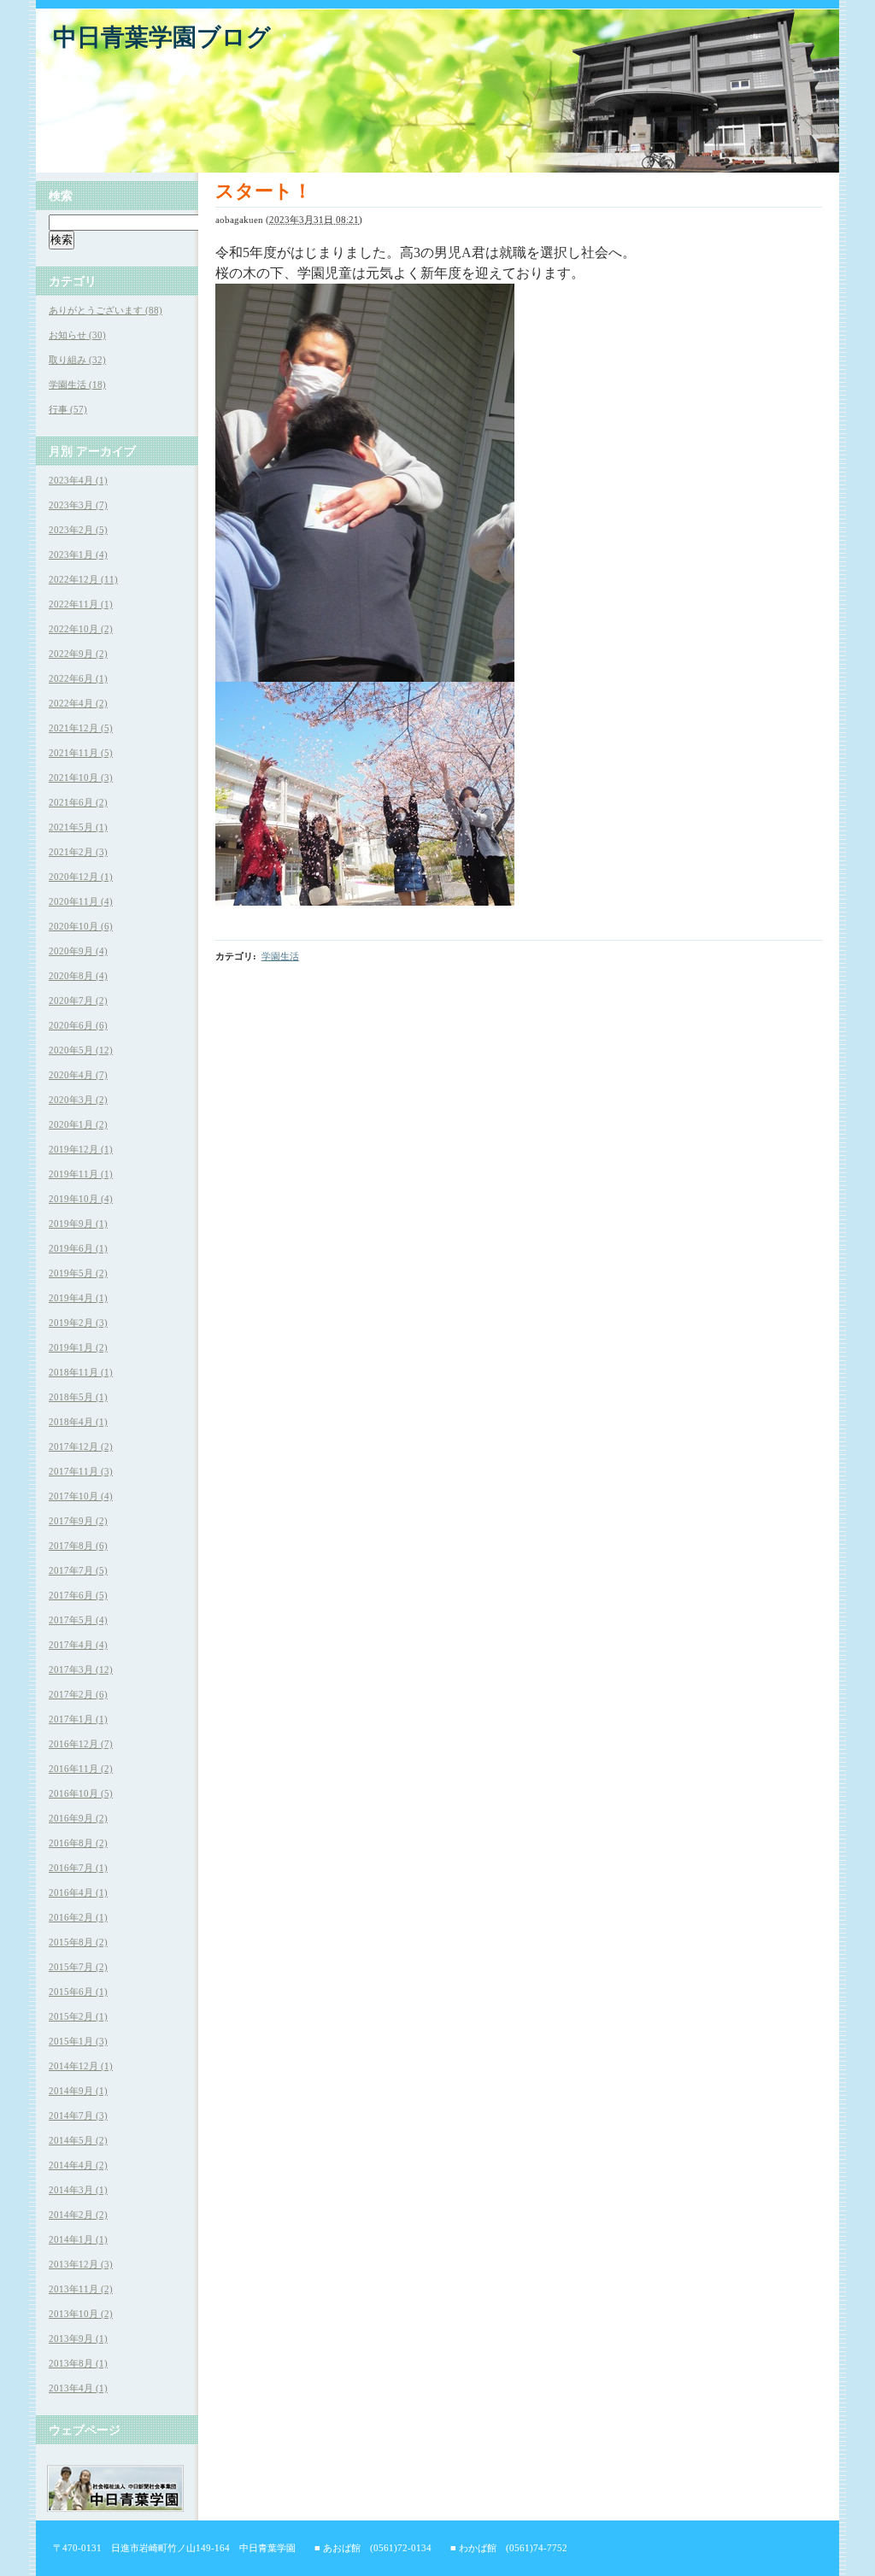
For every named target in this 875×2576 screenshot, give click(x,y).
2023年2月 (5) (78, 530)
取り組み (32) (77, 360)
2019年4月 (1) (78, 1298)
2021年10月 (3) (81, 777)
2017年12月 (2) (81, 1446)
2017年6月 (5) (78, 1595)
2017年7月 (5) (78, 1570)
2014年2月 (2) (78, 2215)
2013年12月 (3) (81, 2264)
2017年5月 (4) (78, 1620)
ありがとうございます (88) (106, 310)
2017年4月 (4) (78, 1645)
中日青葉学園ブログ (162, 37)
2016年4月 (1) (78, 1892)
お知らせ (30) (77, 335)
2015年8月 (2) (78, 1942)
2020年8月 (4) (78, 976)
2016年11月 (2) (81, 1769)
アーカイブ (106, 451)
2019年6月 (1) (78, 1248)
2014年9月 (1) (78, 2091)
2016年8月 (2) (78, 1843)
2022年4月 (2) (78, 703)
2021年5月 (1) (78, 827)
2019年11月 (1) (81, 1174)
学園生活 (280, 956)
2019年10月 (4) (81, 1199)
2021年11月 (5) (81, 753)
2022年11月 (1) (81, 604)
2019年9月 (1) (78, 1223)
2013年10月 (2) (81, 2314)
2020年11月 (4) (81, 901)
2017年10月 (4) (81, 1496)
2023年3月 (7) (78, 505)
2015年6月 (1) (78, 1992)
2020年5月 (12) (81, 1050)
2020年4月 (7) (78, 1075)
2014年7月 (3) (78, 2115)
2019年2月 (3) (78, 1323)
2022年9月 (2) (78, 654)
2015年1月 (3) (78, 2041)
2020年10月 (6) (81, 926)
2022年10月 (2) (81, 629)
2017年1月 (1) (78, 1719)
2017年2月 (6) (78, 1694)
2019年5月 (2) (78, 1273)
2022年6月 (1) (78, 678)
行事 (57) (68, 409)
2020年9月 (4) (78, 951)
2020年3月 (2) (78, 1100)
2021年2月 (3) (78, 852)
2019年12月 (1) (81, 1149)
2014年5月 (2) (78, 2140)
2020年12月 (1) (81, 877)
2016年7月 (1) (78, 1868)
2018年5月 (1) (78, 1397)
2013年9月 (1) (78, 2338)
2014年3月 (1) (78, 2190)
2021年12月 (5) (81, 728)
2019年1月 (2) (78, 1347)
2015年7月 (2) (78, 1967)
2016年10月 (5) (81, 1793)
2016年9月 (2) (78, 1818)
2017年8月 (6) (78, 1546)
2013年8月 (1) (78, 2363)
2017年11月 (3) (81, 1471)
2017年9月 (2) (78, 1521)
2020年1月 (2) (78, 1124)
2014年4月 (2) (78, 2165)
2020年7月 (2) (78, 1000)
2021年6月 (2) (78, 802)
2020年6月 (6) (78, 1025)
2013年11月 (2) (81, 2289)
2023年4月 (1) (78, 480)
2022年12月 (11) (83, 579)
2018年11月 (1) (81, 1372)
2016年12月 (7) (81, 1744)
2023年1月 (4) (78, 555)
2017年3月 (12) (81, 1669)
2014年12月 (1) (81, 2066)
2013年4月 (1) (78, 2388)
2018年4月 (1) (78, 1422)
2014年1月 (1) (78, 2239)
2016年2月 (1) (78, 1917)
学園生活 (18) (77, 384)
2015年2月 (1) (78, 2016)
